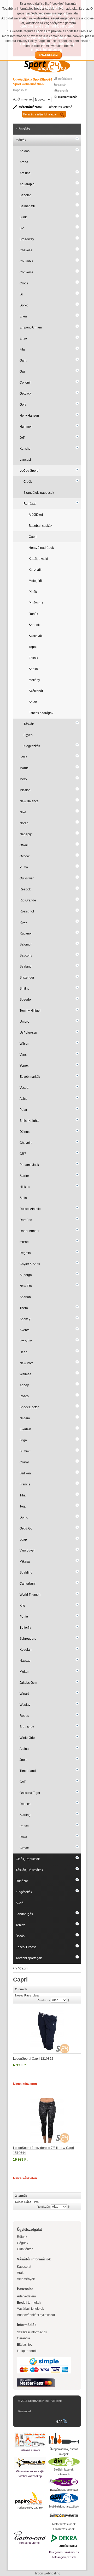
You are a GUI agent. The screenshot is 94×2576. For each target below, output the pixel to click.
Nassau (25, 1661)
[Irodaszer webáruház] (30, 2499)
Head (23, 1352)
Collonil (25, 383)
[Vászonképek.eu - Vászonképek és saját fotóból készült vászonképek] (30, 2463)
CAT (23, 1782)
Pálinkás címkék (30, 2450)
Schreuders (28, 1639)
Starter (24, 1176)
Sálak (33, 702)
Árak (20, 2273)
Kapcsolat (20, 90)
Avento (25, 1330)
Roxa (23, 1837)
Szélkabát (36, 691)
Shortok (34, 625)
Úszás (20, 1936)
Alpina (24, 1749)
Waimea (25, 1374)
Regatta (25, 1253)
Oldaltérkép (25, 2249)
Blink (23, 217)
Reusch (25, 1804)
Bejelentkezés (68, 97)
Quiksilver (27, 878)
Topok (33, 647)
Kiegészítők (32, 746)
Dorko (24, 305)
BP (22, 228)
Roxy (23, 922)
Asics (23, 1099)
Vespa (24, 1088)
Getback (25, 394)
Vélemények (26, 2279)
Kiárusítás (23, 129)
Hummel (26, 427)
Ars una (25, 173)
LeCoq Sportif (29, 471)
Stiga (23, 1440)
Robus (24, 1716)
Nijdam (25, 1418)
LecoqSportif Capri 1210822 (33, 2059)
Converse (27, 272)
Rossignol (27, 911)
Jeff (22, 438)
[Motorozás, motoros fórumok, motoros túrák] (64, 2515)
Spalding (26, 1573)
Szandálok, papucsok (39, 493)
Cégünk (23, 2243)
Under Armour (30, 1231)
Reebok (25, 889)
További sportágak (29, 1958)
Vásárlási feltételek (30, 2309)
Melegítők (36, 581)
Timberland (28, 1771)
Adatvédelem (26, 2296)
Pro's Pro (26, 1341)
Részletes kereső (60, 107)
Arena (24, 162)
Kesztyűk (35, 570)
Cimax (24, 1848)
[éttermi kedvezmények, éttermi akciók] (30, 2536)
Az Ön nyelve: (23, 99)
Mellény (34, 680)
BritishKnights (29, 1121)
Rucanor (26, 933)
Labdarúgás (24, 1914)
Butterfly (25, 1628)
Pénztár (63, 91)
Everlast (25, 1429)
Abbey (24, 1385)
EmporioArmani (31, 327)
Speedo (25, 1000)
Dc (22, 294)
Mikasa (25, 1561)
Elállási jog (25, 2345)
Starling (25, 1815)
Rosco (24, 1396)
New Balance (29, 801)
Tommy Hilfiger (30, 1011)
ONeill (24, 845)
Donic (24, 1517)
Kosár (62, 85)
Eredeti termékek (29, 2303)
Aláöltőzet (36, 515)
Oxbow (25, 856)
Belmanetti (27, 206)
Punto (24, 1617)
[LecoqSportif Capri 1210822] (47, 2031)
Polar (23, 1110)
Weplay (25, 1705)
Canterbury (28, 1584)
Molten (24, 1672)
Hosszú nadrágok (41, 548)
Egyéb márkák (30, 1077)
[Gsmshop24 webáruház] (64, 2498)
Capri (33, 537)
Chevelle (26, 250)
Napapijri (26, 834)
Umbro (24, 1022)
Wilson (24, 1044)
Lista (36, 1995)
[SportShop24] (47, 66)
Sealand (26, 966)
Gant (23, 360)
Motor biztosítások (64, 2524)
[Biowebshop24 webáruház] (64, 2462)
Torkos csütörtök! (30, 2543)
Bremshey (27, 1727)
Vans (23, 1055)
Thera (24, 1308)
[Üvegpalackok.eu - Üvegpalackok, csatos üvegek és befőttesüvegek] (64, 2439)
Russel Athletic (30, 1209)
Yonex (24, 1066)
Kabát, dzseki (38, 559)
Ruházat (30, 504)
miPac (24, 1242)
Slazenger (27, 978)
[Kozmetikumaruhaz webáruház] (64, 2482)
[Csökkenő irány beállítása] (69, 2000)
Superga (26, 1275)
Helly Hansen (29, 416)
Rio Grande (28, 900)
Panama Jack (29, 1165)
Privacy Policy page (31, 41)
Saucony (26, 955)
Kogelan (26, 1650)
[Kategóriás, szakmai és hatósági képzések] (64, 2541)
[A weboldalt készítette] (63, 2422)
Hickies (25, 1187)
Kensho (25, 449)
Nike (23, 812)
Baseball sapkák (40, 526)
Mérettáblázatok (31, 107)
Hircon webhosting (47, 2573)
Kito (22, 1606)
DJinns (25, 1132)
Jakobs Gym (28, 1683)
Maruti (24, 768)
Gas (22, 371)
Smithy (24, 989)
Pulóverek (36, 603)
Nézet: (19, 1995)
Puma (24, 867)
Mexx (23, 779)
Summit (25, 1451)
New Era (26, 1286)
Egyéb (28, 735)
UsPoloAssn (28, 1033)
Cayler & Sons (30, 1264)
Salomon (26, 944)
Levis (23, 757)
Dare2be (26, 1220)
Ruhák (33, 614)
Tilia (23, 1495)
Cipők (28, 482)
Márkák (21, 140)
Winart (24, 1694)
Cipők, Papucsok (28, 1859)
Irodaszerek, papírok (30, 2508)
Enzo (23, 338)
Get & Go (26, 1528)
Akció (20, 1903)
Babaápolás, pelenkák (64, 2490)
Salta (23, 1198)
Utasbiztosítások (64, 2529)
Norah (24, 823)
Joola (23, 1760)
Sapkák (34, 669)
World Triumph (30, 1595)
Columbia (27, 261)
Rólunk (22, 2237)
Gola (23, 405)
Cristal (24, 1462)
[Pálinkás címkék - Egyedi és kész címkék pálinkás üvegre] (30, 2440)
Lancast (25, 460)
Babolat (25, 195)
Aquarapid (27, 184)
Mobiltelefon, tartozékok (64, 2506)
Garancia (23, 2338)
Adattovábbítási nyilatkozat (36, 2315)
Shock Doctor (29, 1407)
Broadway (27, 239)
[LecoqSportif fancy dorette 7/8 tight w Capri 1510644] (47, 2120)
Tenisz (20, 1925)
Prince (24, 1826)
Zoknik (33, 658)
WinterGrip (27, 1738)
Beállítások (65, 79)
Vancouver (27, 1550)
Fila (22, 349)
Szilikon (25, 1473)
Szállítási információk (32, 2332)
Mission (25, 790)
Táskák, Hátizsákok (29, 1870)
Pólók (33, 592)
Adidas (25, 151)
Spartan (25, 1297)
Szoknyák (36, 636)
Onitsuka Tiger (30, 1793)
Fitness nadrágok (41, 713)
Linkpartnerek (27, 2351)
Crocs (24, 283)
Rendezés (43, 2000)
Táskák (29, 724)
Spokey (25, 1319)
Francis (25, 1484)
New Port (26, 1363)
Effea (23, 316)
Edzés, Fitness (26, 1947)
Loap (23, 1539)
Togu (23, 1506)
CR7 (23, 1154)
